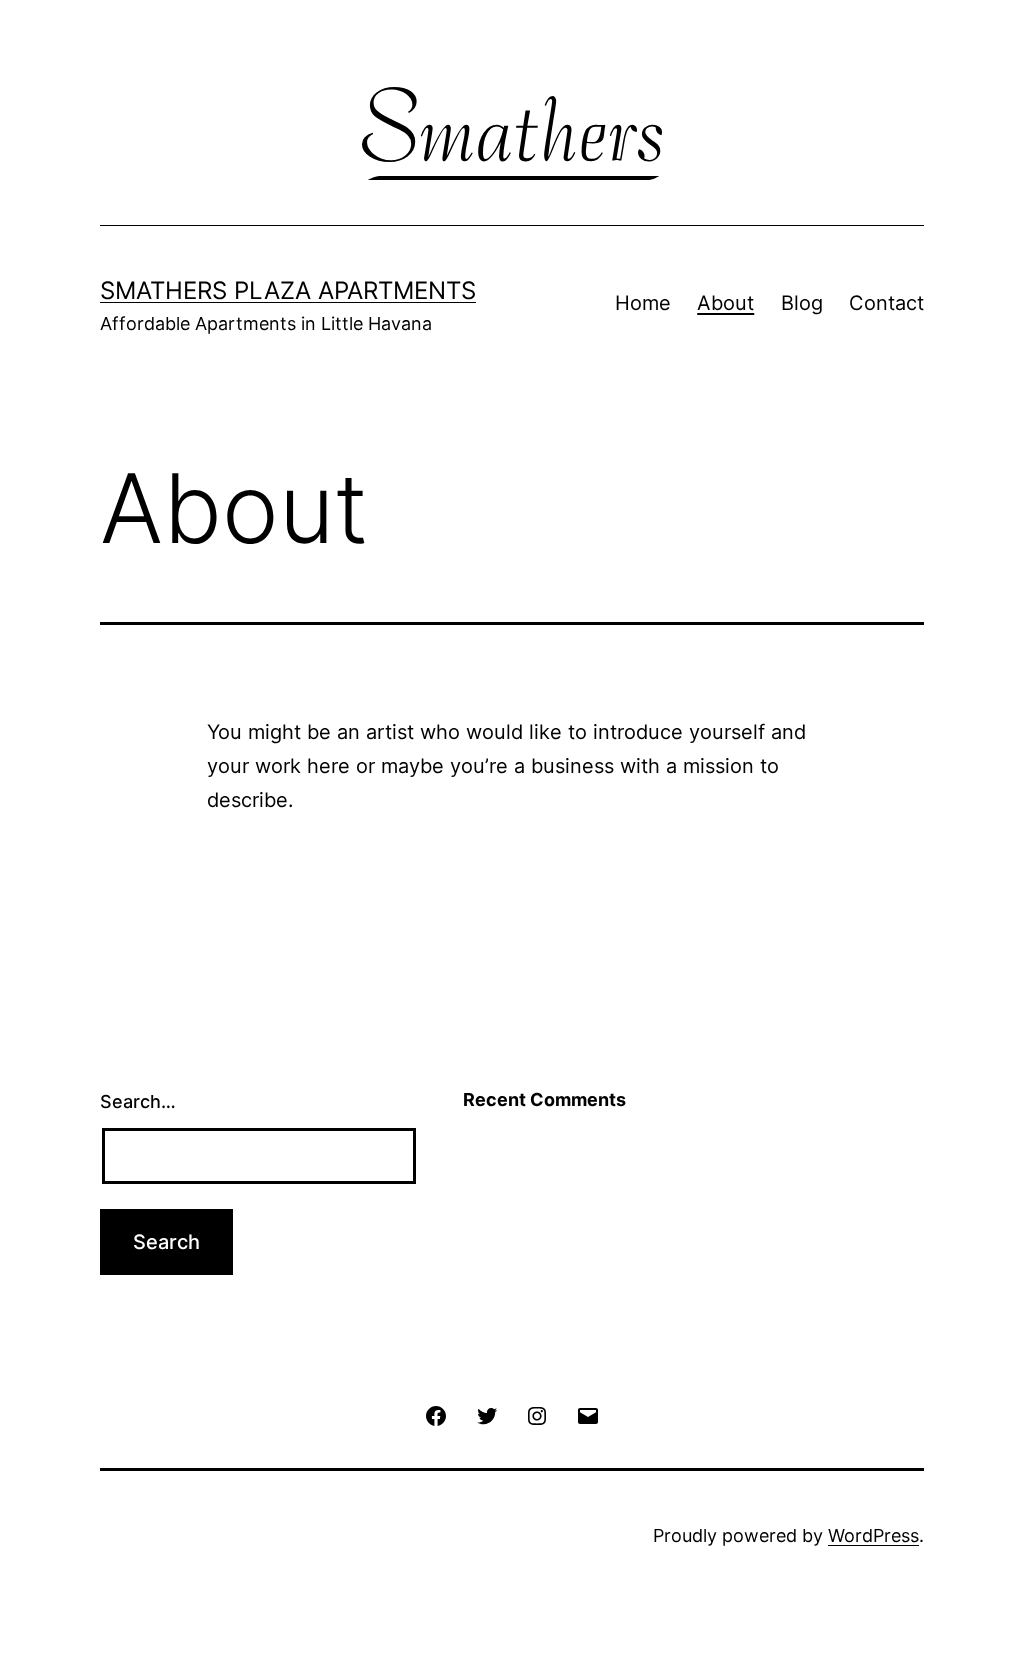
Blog (802, 303)
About (725, 303)
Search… (138, 1101)
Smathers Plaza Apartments (288, 290)
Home (643, 303)
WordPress (873, 1535)
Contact (886, 303)
